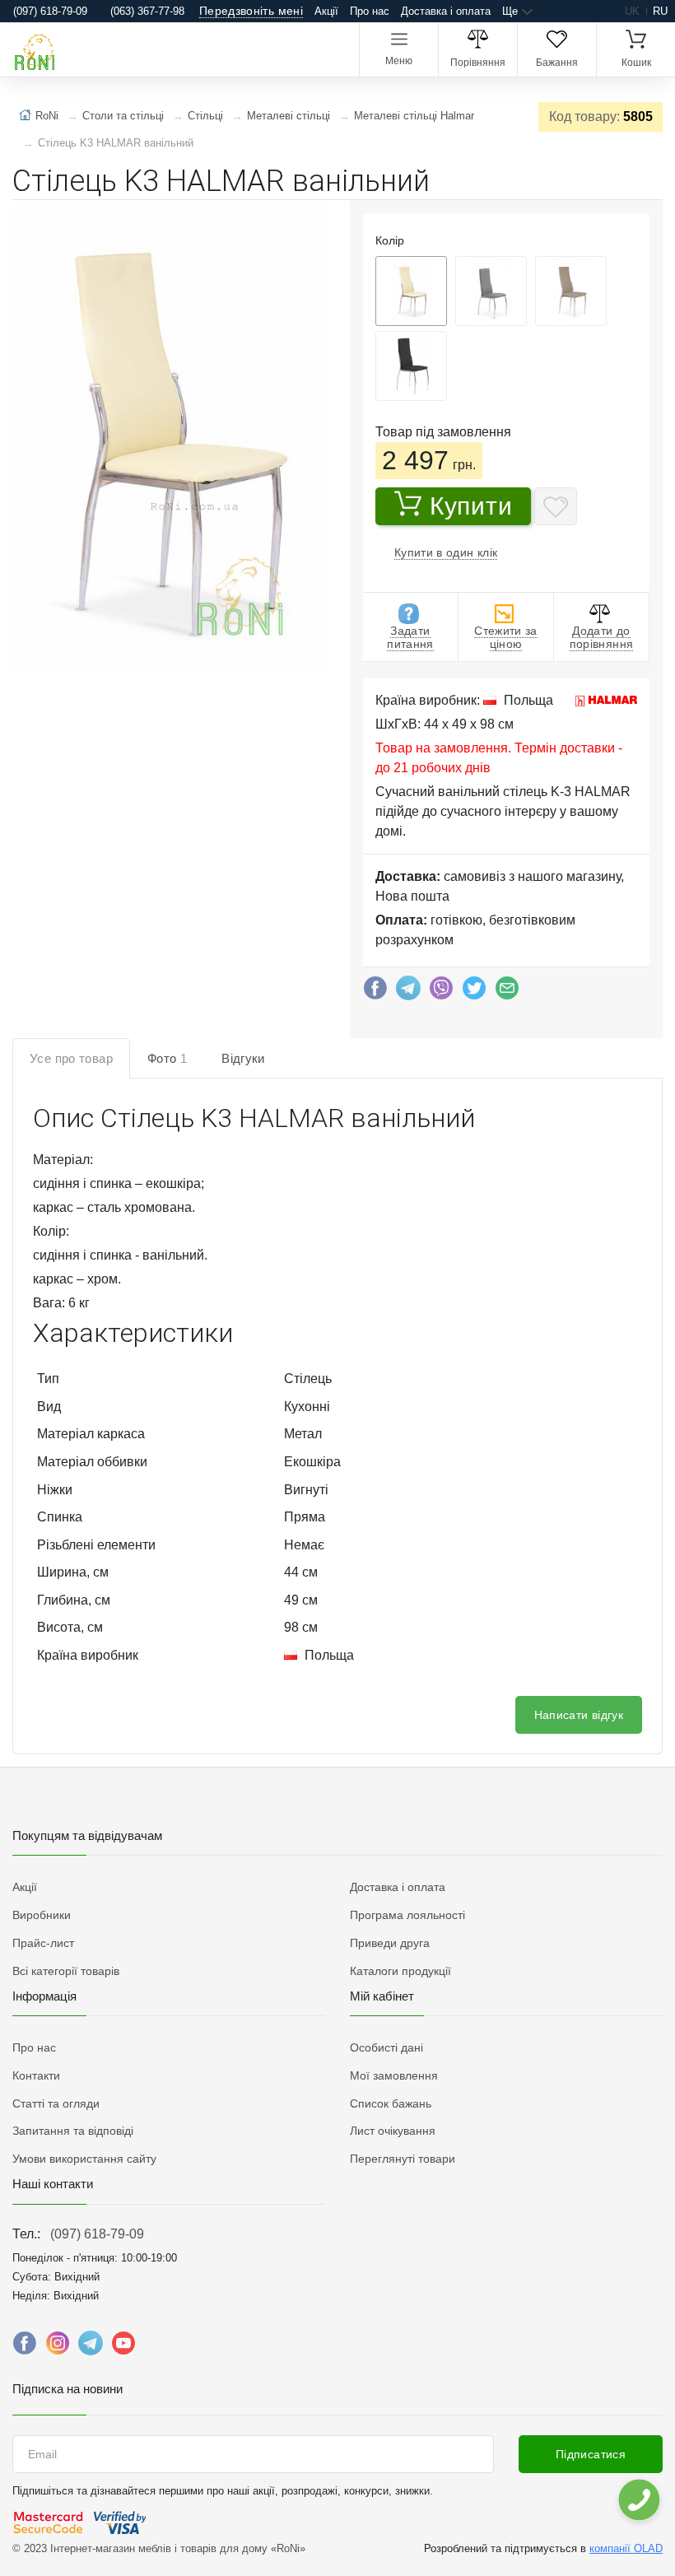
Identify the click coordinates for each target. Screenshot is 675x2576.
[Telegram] (408, 992)
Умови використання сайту (84, 2159)
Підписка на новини (67, 2389)
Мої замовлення (394, 2075)
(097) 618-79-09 (97, 2234)
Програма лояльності (407, 1915)
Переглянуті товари (403, 2159)
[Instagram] (58, 2347)
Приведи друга (390, 1943)
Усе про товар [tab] (71, 1058)
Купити (471, 506)
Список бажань (391, 2103)
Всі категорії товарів (66, 1971)
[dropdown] (638, 2500)
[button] (167, 440)
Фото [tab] (167, 1058)
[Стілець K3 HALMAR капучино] (571, 291)
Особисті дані (386, 2047)
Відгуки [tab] (243, 1058)
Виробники (42, 1915)
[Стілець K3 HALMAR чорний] (411, 366)
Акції (326, 11)
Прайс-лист (43, 1943)
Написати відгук (579, 1715)
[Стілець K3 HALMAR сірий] (491, 291)
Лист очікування (393, 2131)
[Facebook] (375, 992)
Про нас (370, 11)
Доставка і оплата (446, 11)
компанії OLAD (626, 2548)
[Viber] (441, 992)
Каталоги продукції (400, 1971)
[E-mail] (507, 992)
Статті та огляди (56, 2103)
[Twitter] (474, 992)
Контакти (36, 2075)
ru (660, 11)
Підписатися (591, 2454)
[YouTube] (123, 2347)
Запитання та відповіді (73, 2131)
